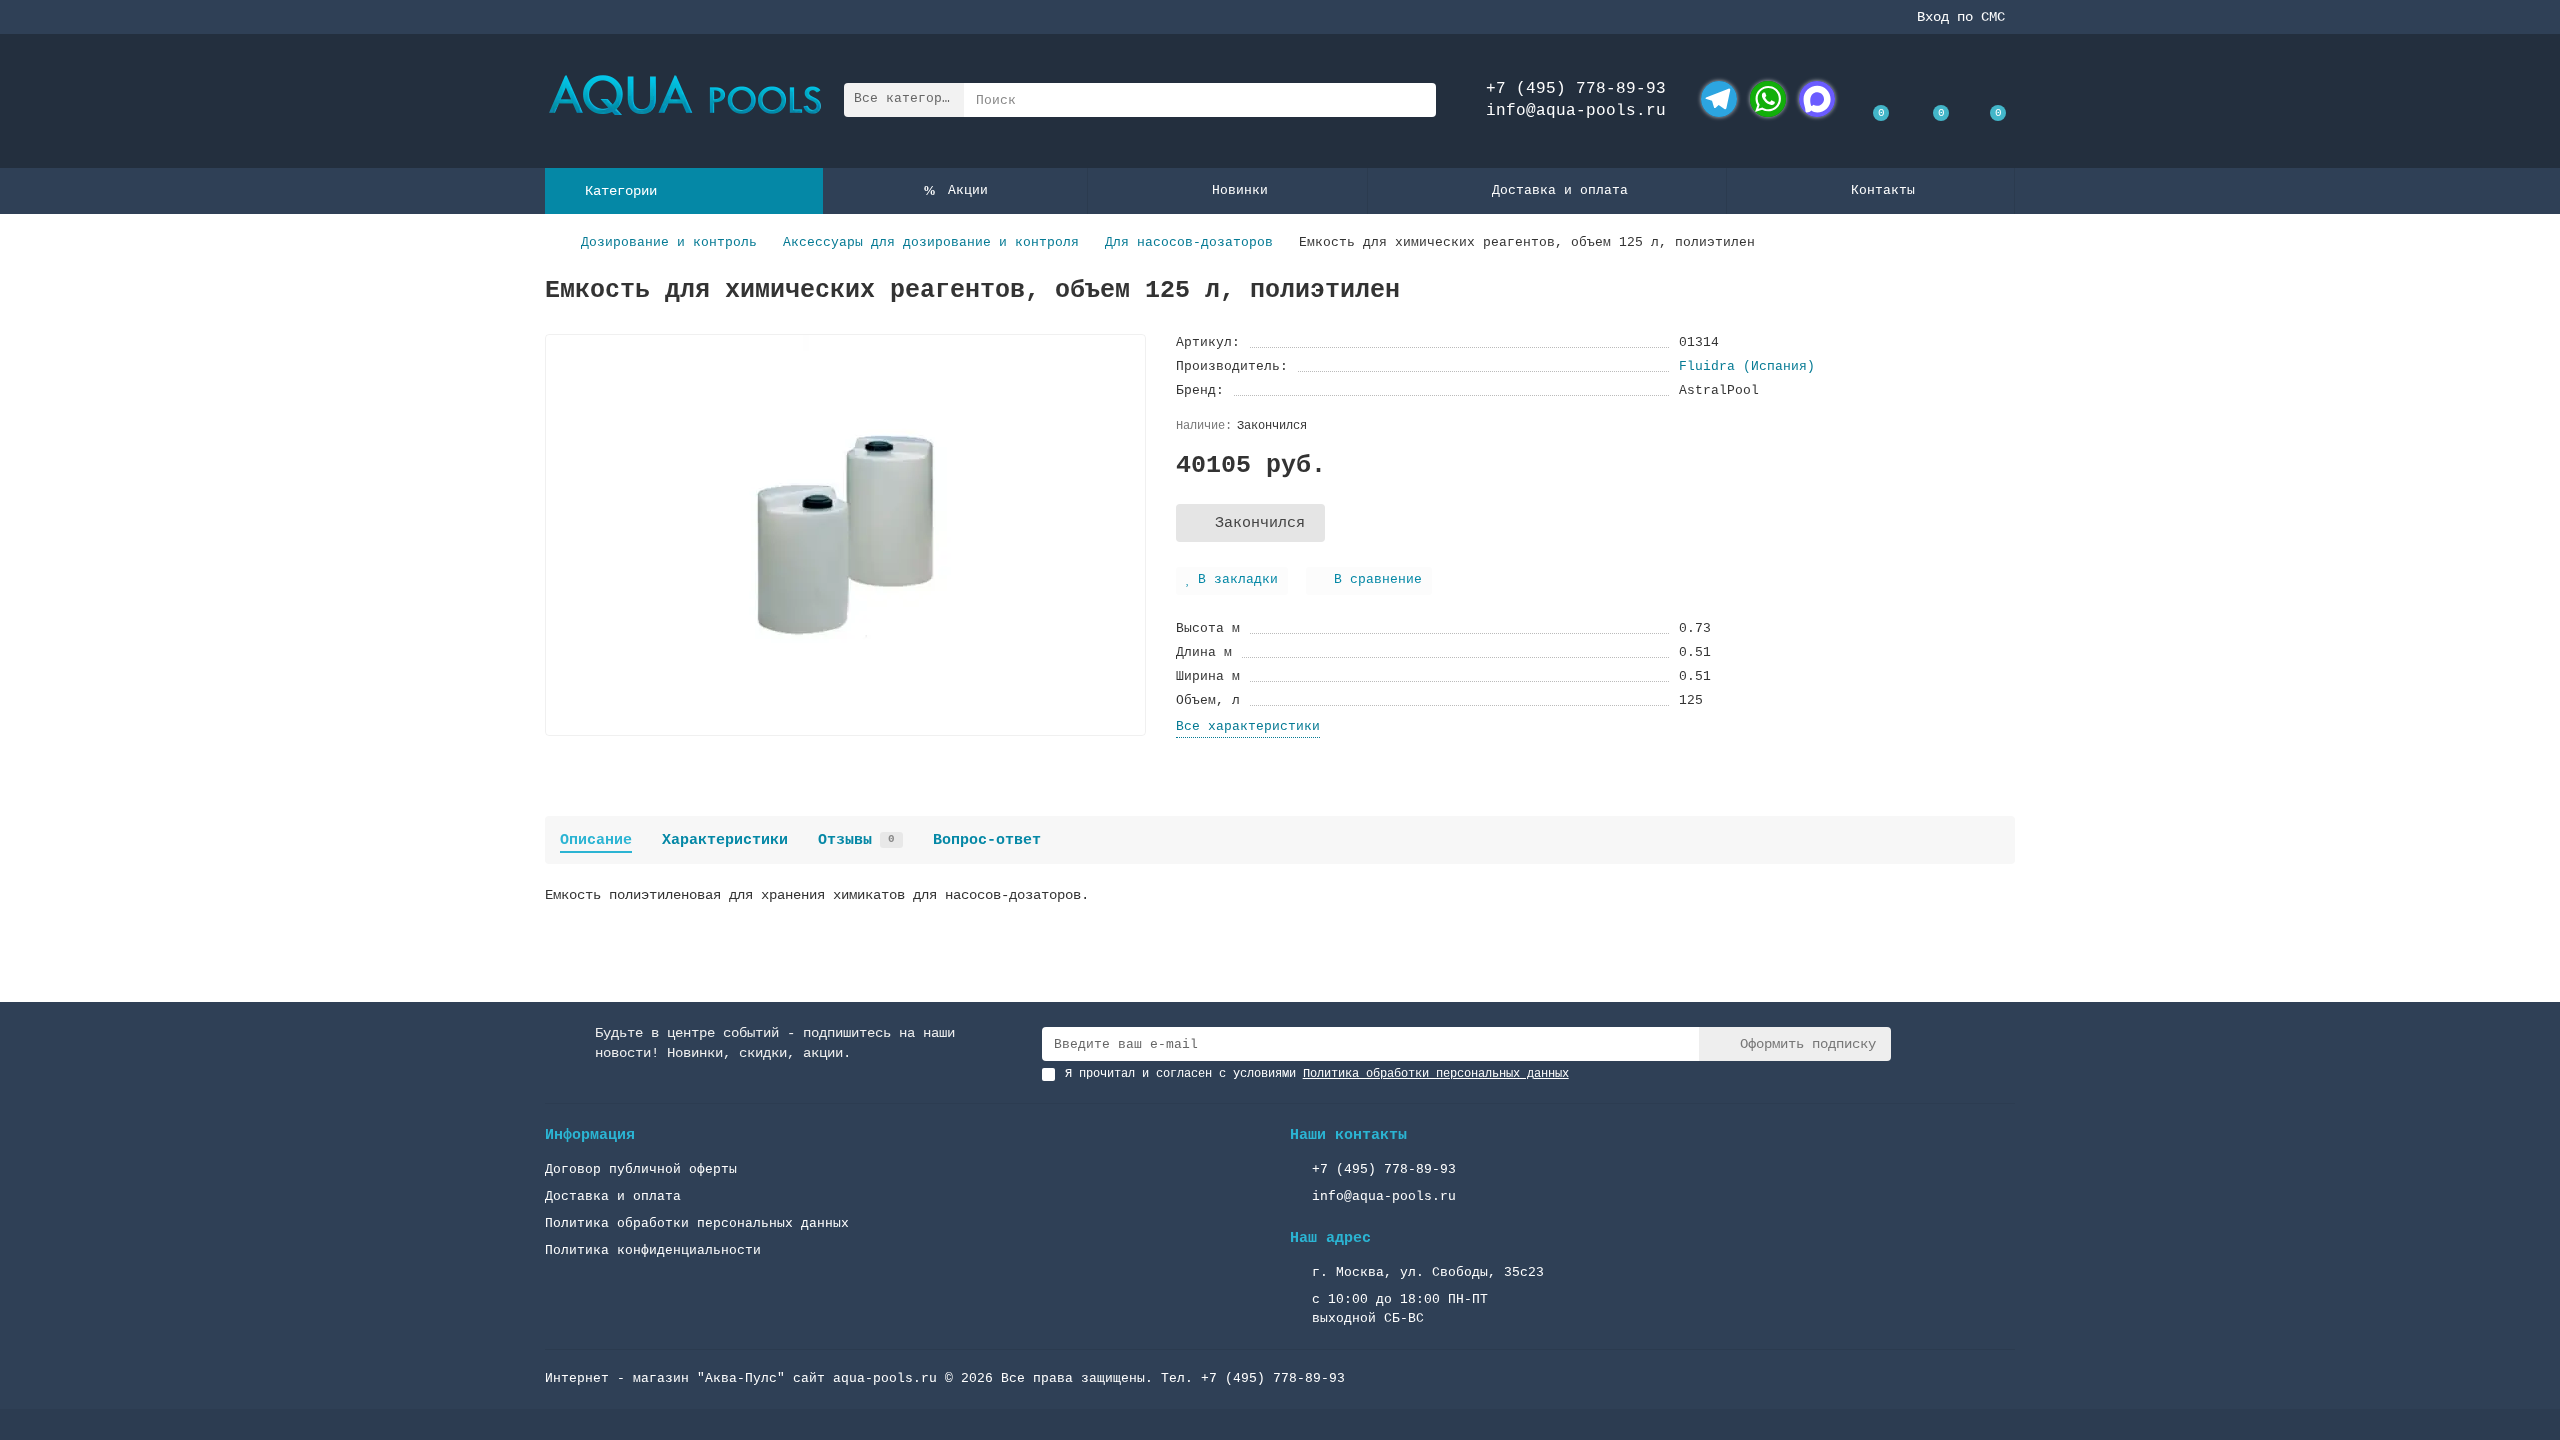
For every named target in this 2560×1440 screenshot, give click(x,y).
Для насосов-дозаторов (1189, 242)
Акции (968, 190)
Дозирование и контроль (669, 242)
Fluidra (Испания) (1747, 366)
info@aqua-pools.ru (1576, 111)
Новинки (1240, 190)
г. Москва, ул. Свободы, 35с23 (1428, 1272)
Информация (590, 1135)
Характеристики (725, 840)
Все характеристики (1248, 726)
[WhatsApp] (1768, 99)
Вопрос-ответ (987, 840)
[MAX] (1817, 99)
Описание (596, 840)
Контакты (1883, 190)
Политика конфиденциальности (653, 1250)
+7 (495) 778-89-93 (1576, 89)
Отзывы (856, 840)
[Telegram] (1719, 99)
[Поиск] (1415, 100)
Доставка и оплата (1560, 190)
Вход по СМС (1961, 17)
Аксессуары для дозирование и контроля (931, 242)
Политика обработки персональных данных (697, 1223)
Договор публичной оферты (641, 1169)
